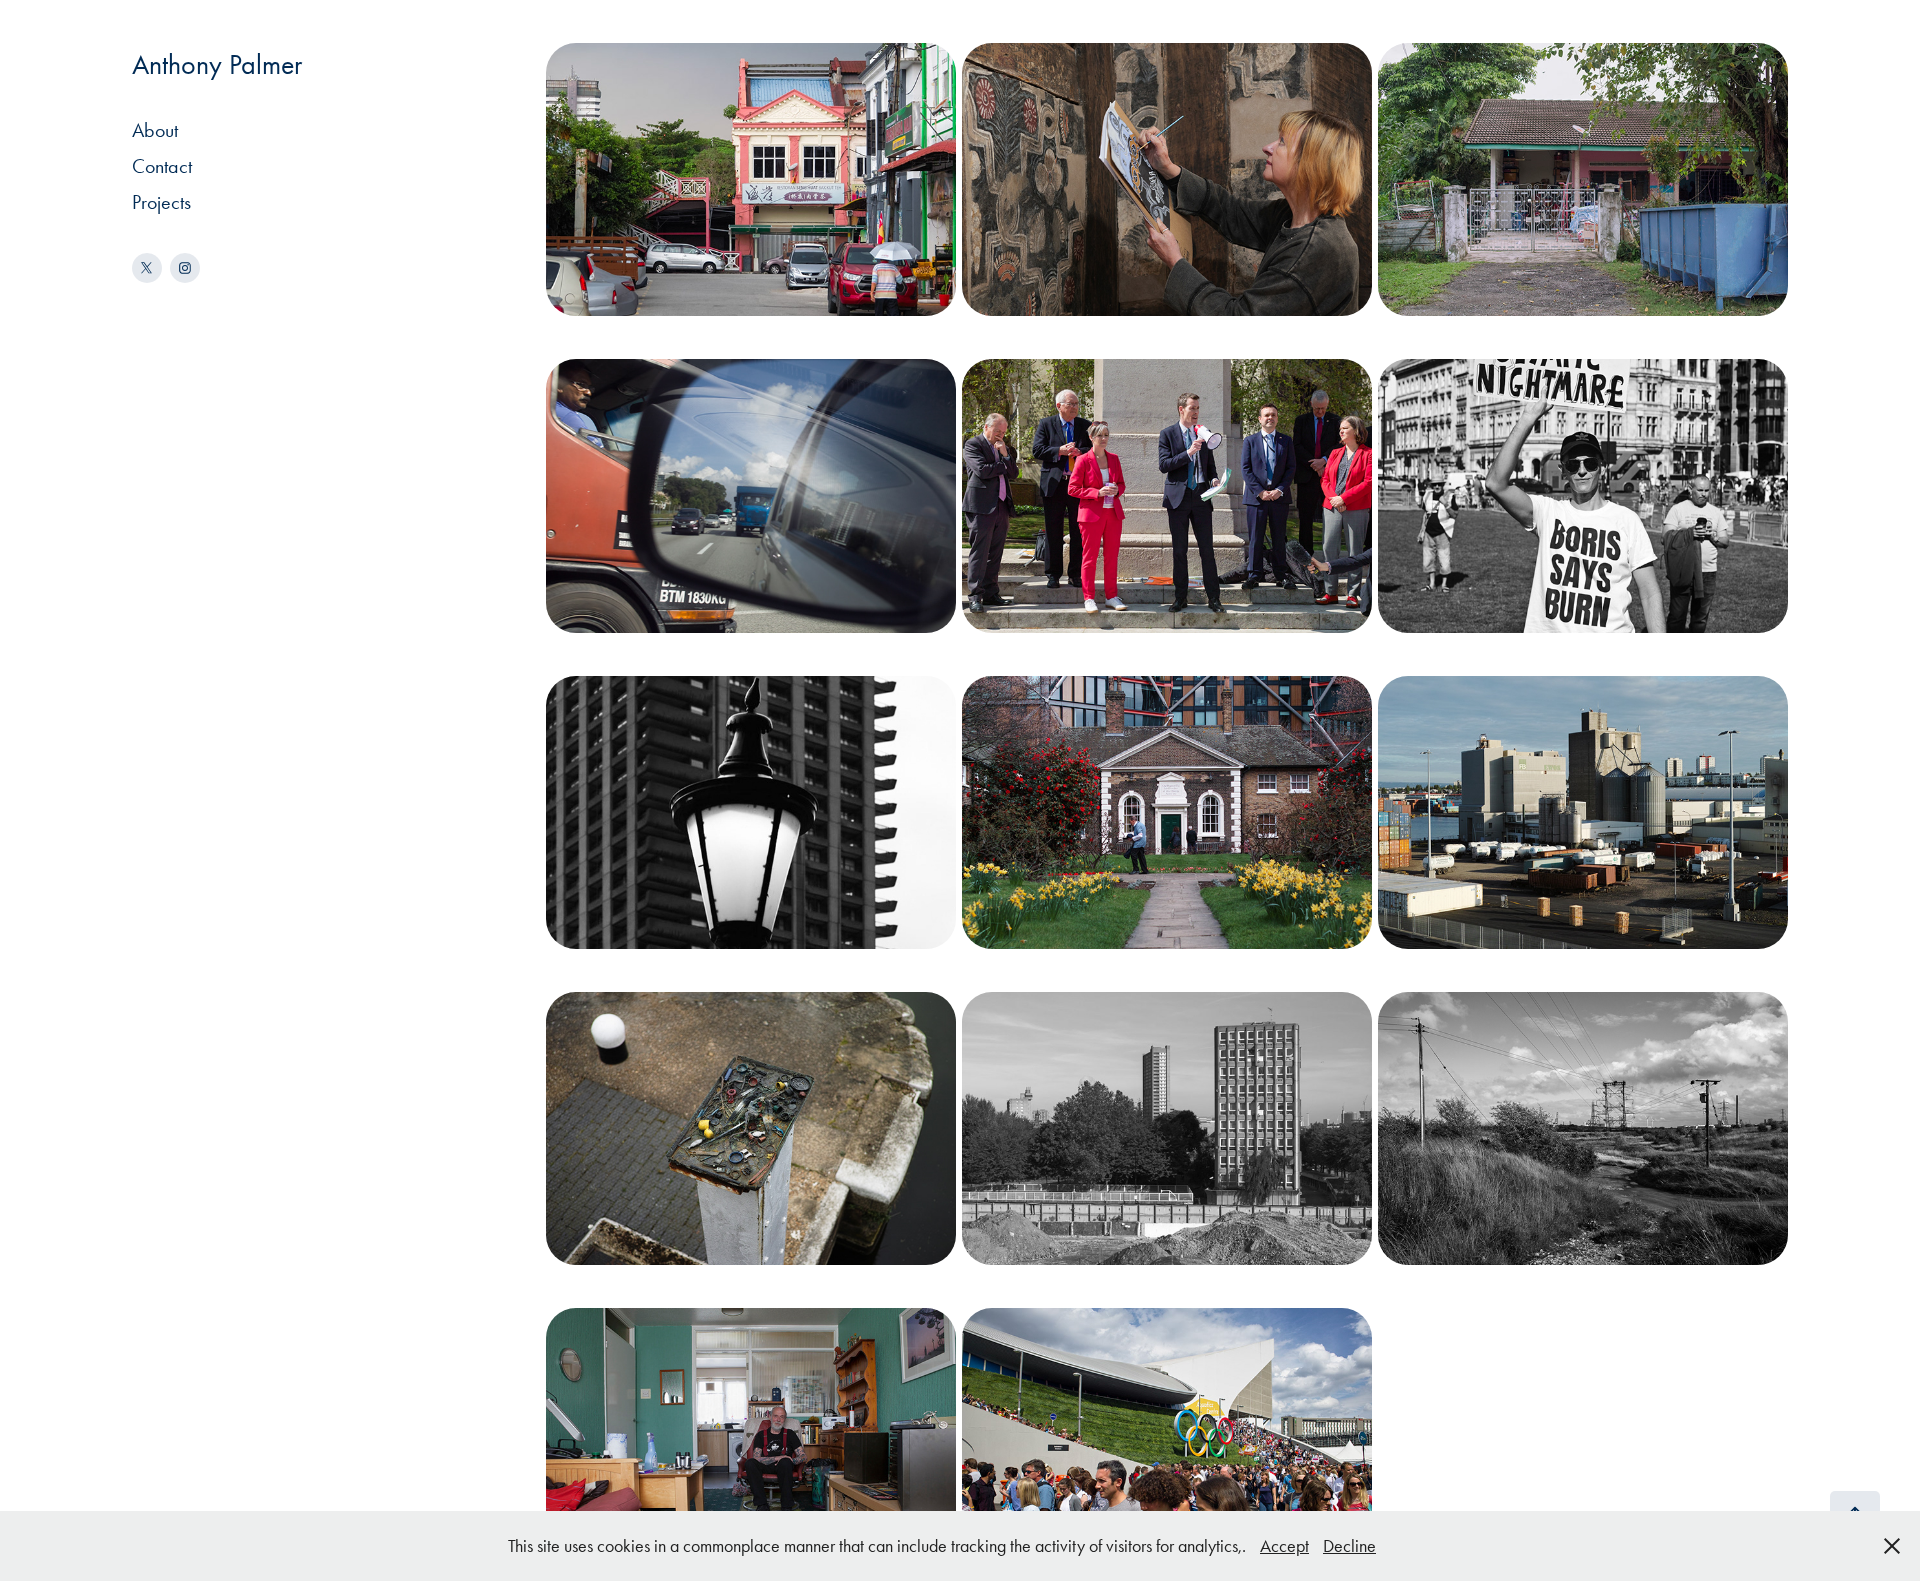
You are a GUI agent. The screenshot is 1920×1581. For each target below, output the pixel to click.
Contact (162, 166)
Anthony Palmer (217, 64)
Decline (1349, 1546)
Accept (1284, 1546)
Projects (161, 202)
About (155, 130)
